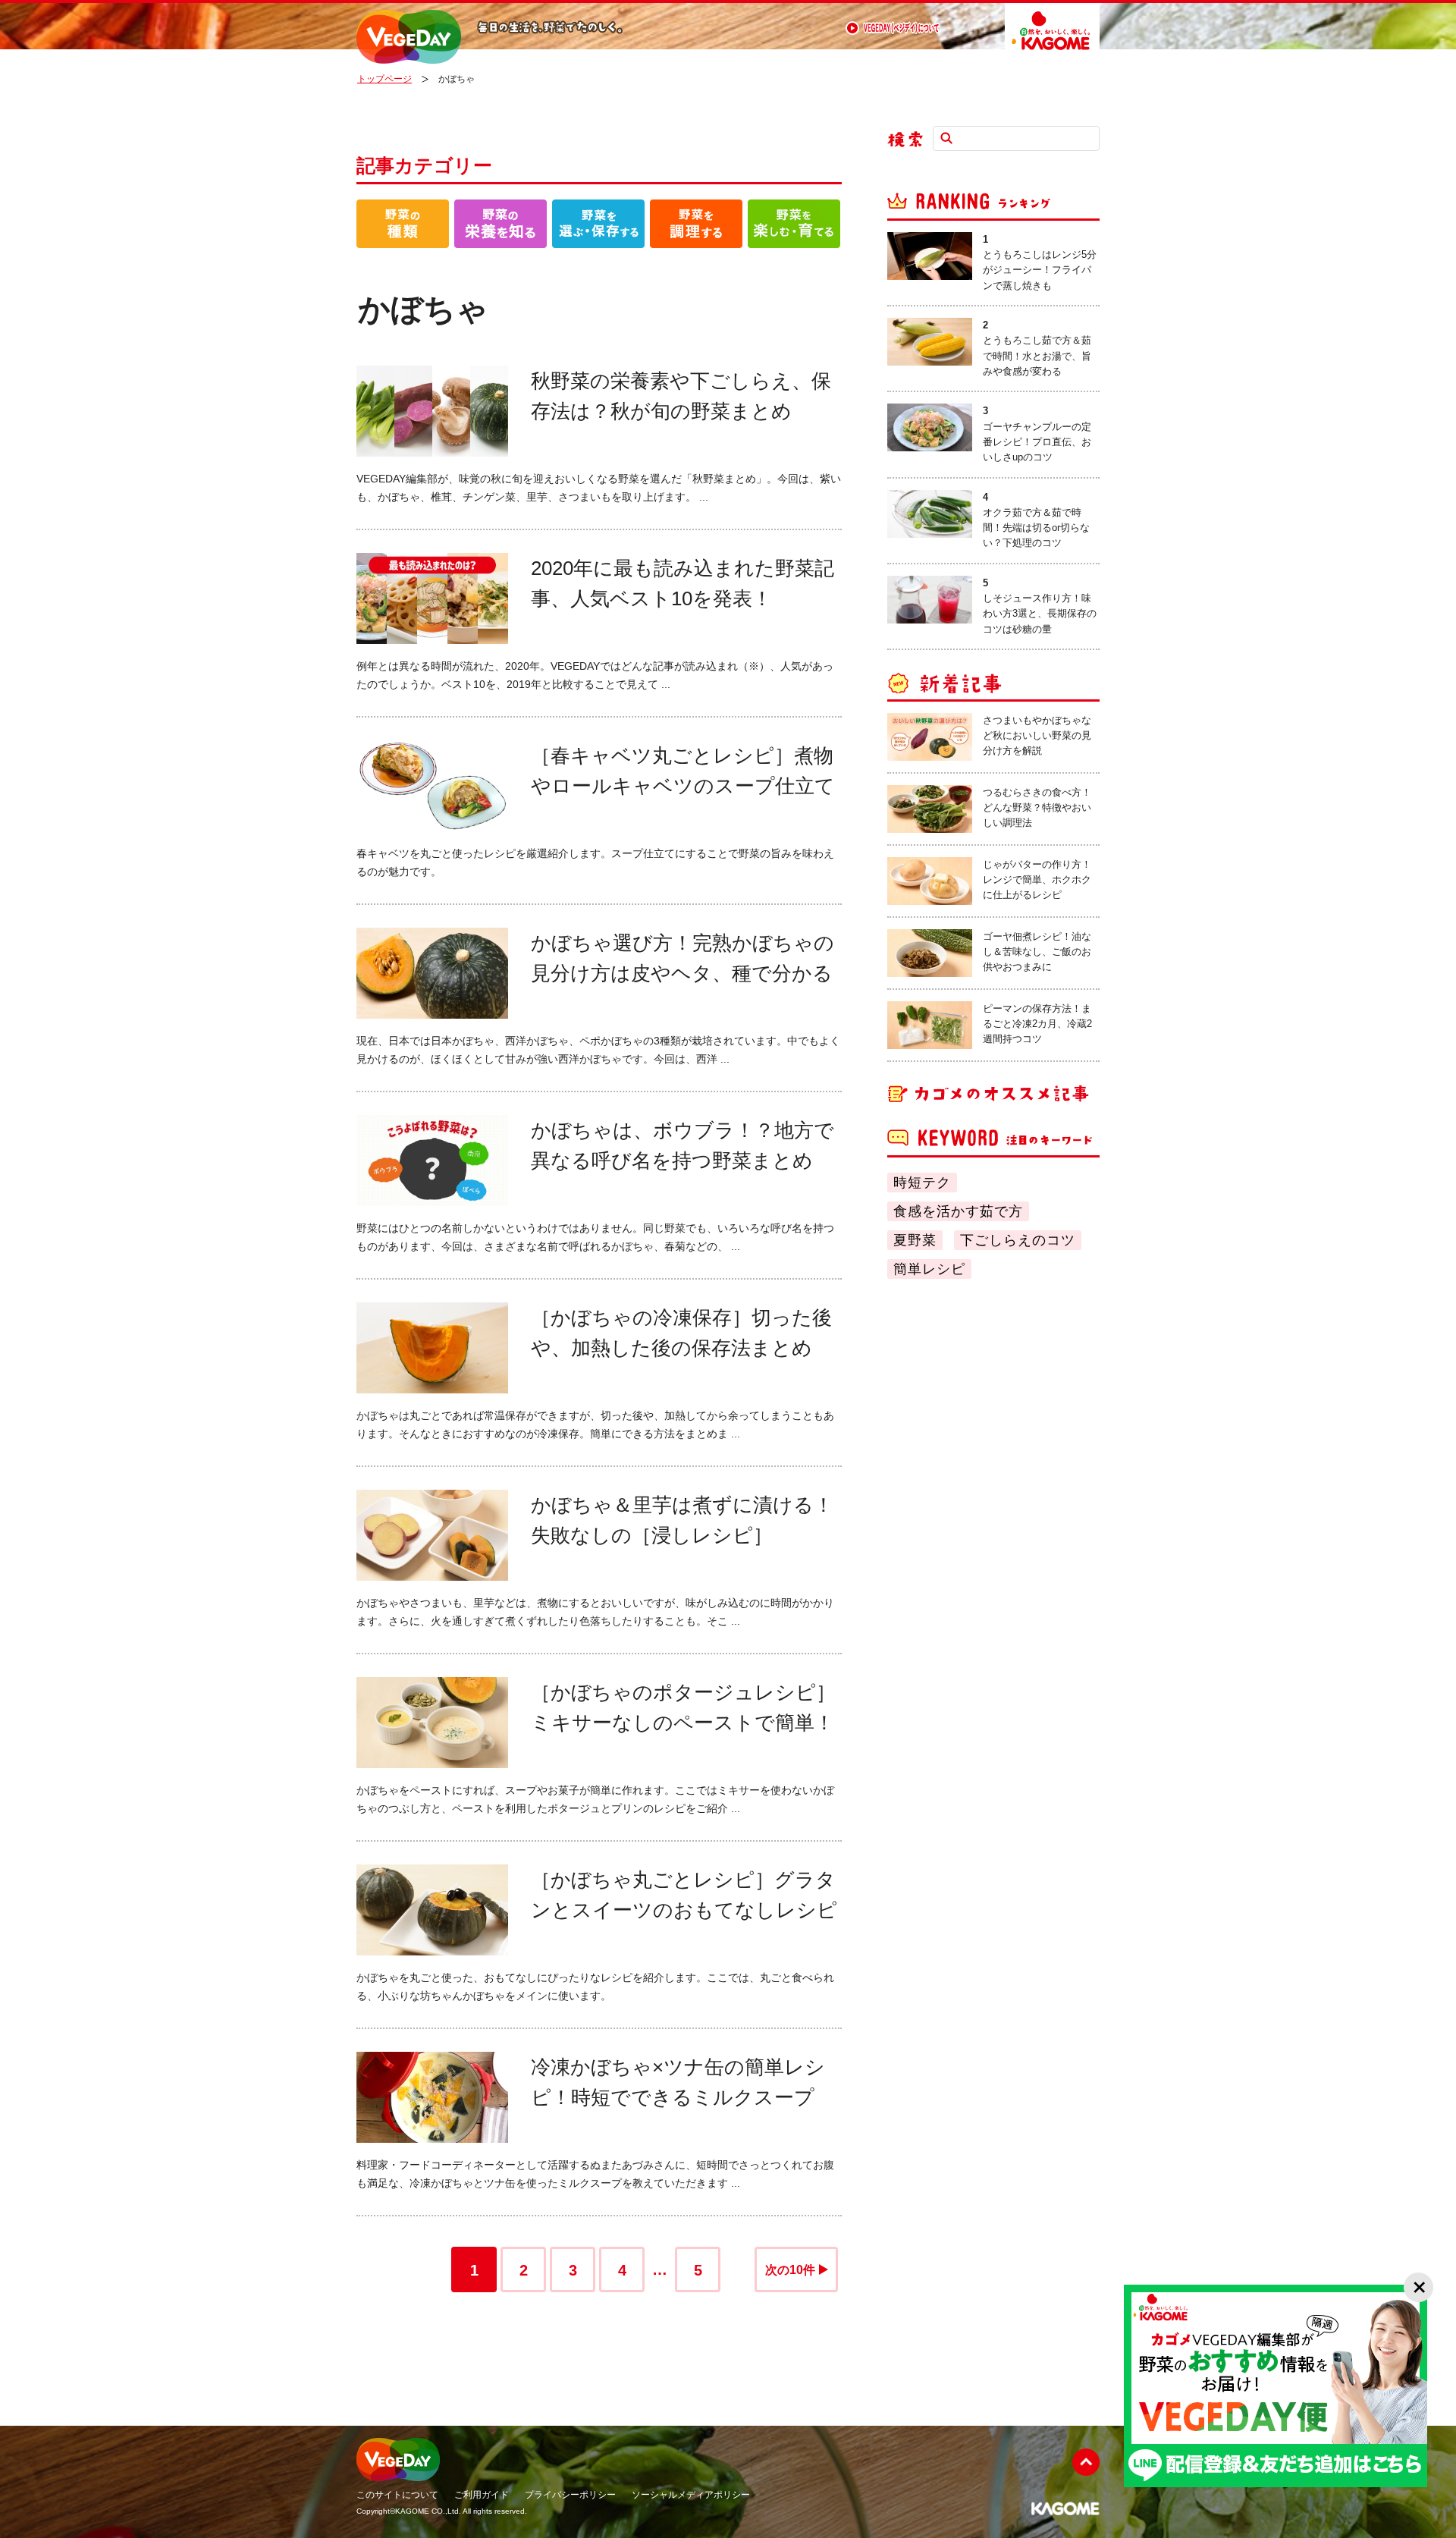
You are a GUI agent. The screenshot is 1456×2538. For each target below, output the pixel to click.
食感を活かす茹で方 (958, 1211)
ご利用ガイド (482, 2495)
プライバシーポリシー (570, 2495)
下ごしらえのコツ (1018, 1240)
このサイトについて (397, 2495)
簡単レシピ (929, 1269)
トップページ (384, 79)
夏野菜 (915, 1240)
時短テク (922, 1183)
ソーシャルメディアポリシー (691, 2495)
